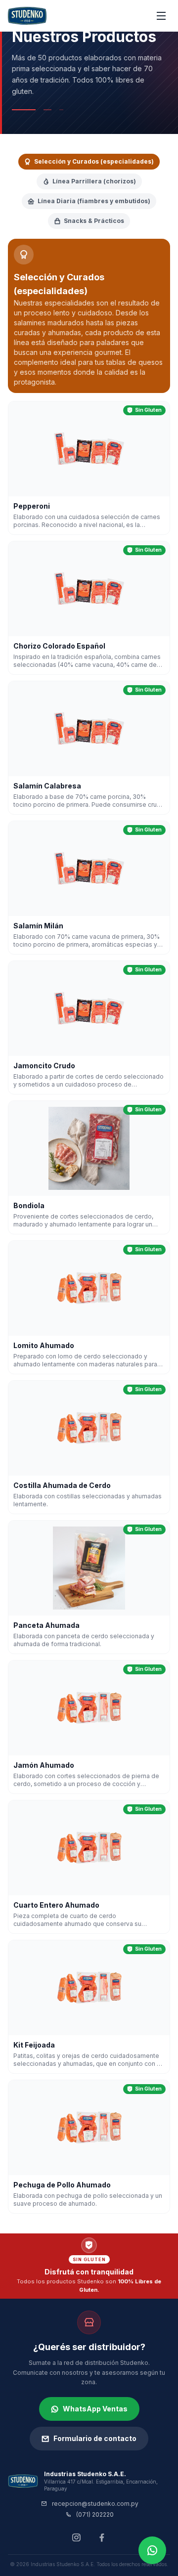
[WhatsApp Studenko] (152, 2550)
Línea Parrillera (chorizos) (94, 181)
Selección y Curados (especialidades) (94, 161)
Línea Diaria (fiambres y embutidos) (94, 201)
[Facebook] (102, 2537)
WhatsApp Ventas (95, 2409)
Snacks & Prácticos (94, 221)
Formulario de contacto (95, 2438)
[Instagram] (76, 2537)
